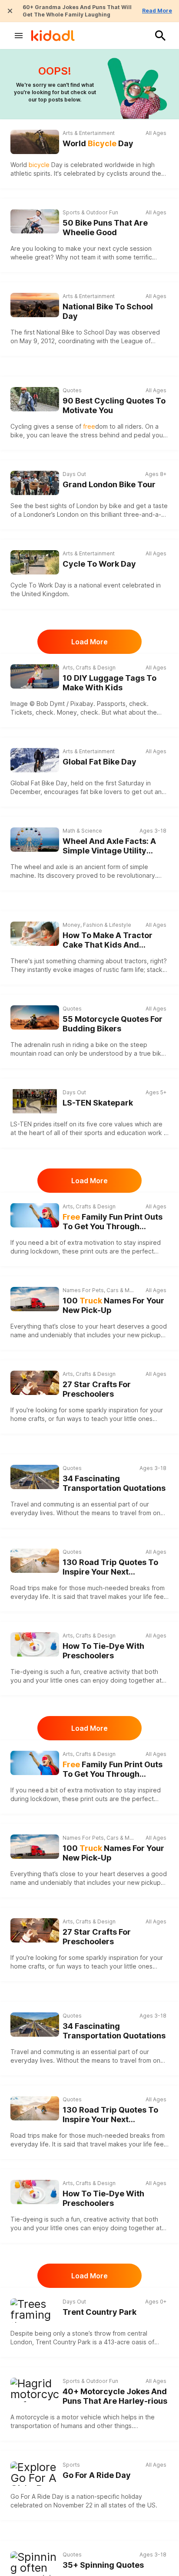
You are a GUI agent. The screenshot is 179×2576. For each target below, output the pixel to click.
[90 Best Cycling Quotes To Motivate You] (35, 399)
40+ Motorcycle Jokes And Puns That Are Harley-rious (115, 2396)
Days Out (74, 474)
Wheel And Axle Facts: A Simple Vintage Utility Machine (109, 846)
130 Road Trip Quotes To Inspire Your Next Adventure (110, 1567)
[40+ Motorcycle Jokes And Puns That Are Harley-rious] (35, 2390)
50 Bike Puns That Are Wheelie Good (105, 228)
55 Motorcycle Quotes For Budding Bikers (113, 1024)
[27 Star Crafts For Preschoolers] (35, 1383)
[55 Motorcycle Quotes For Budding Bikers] (35, 1017)
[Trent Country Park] (35, 2310)
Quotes (72, 390)
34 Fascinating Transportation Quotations (114, 1483)
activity (119, 1672)
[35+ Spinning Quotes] (35, 2563)
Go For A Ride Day (97, 2475)
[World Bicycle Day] (35, 142)
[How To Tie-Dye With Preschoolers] (35, 1644)
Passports (111, 704)
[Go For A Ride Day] (35, 2474)
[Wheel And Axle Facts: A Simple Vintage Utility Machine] (35, 840)
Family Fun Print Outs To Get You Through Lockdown (113, 1222)
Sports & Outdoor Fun (90, 212)
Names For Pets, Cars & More (99, 1290)
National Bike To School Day (108, 312)
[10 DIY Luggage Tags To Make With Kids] (35, 676)
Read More (157, 11)
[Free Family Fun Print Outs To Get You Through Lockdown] (35, 1215)
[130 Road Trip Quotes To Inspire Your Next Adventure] (35, 1561)
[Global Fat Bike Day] (35, 760)
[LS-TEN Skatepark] (35, 1101)
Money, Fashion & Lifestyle (97, 925)
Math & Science (82, 831)
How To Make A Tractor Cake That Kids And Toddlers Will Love (108, 940)
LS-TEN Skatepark (98, 1103)
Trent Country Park (99, 2312)
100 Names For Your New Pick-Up (113, 1306)
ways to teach (87, 1419)
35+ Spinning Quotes (103, 2565)
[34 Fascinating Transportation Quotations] (35, 1477)
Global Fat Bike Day (99, 762)
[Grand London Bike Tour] (35, 483)
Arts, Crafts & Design (89, 668)
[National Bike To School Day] (35, 305)
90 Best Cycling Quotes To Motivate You (114, 406)
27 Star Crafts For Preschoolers (97, 1389)
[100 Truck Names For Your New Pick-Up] (35, 1299)
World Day (98, 143)
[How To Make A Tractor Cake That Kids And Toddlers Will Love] (35, 934)
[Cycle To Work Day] (35, 562)
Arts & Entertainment (89, 133)
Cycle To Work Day (99, 564)
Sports (71, 2465)
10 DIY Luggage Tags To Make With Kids (109, 683)
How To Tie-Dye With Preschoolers (103, 1651)
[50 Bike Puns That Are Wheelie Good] (35, 221)
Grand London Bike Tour (109, 484)
